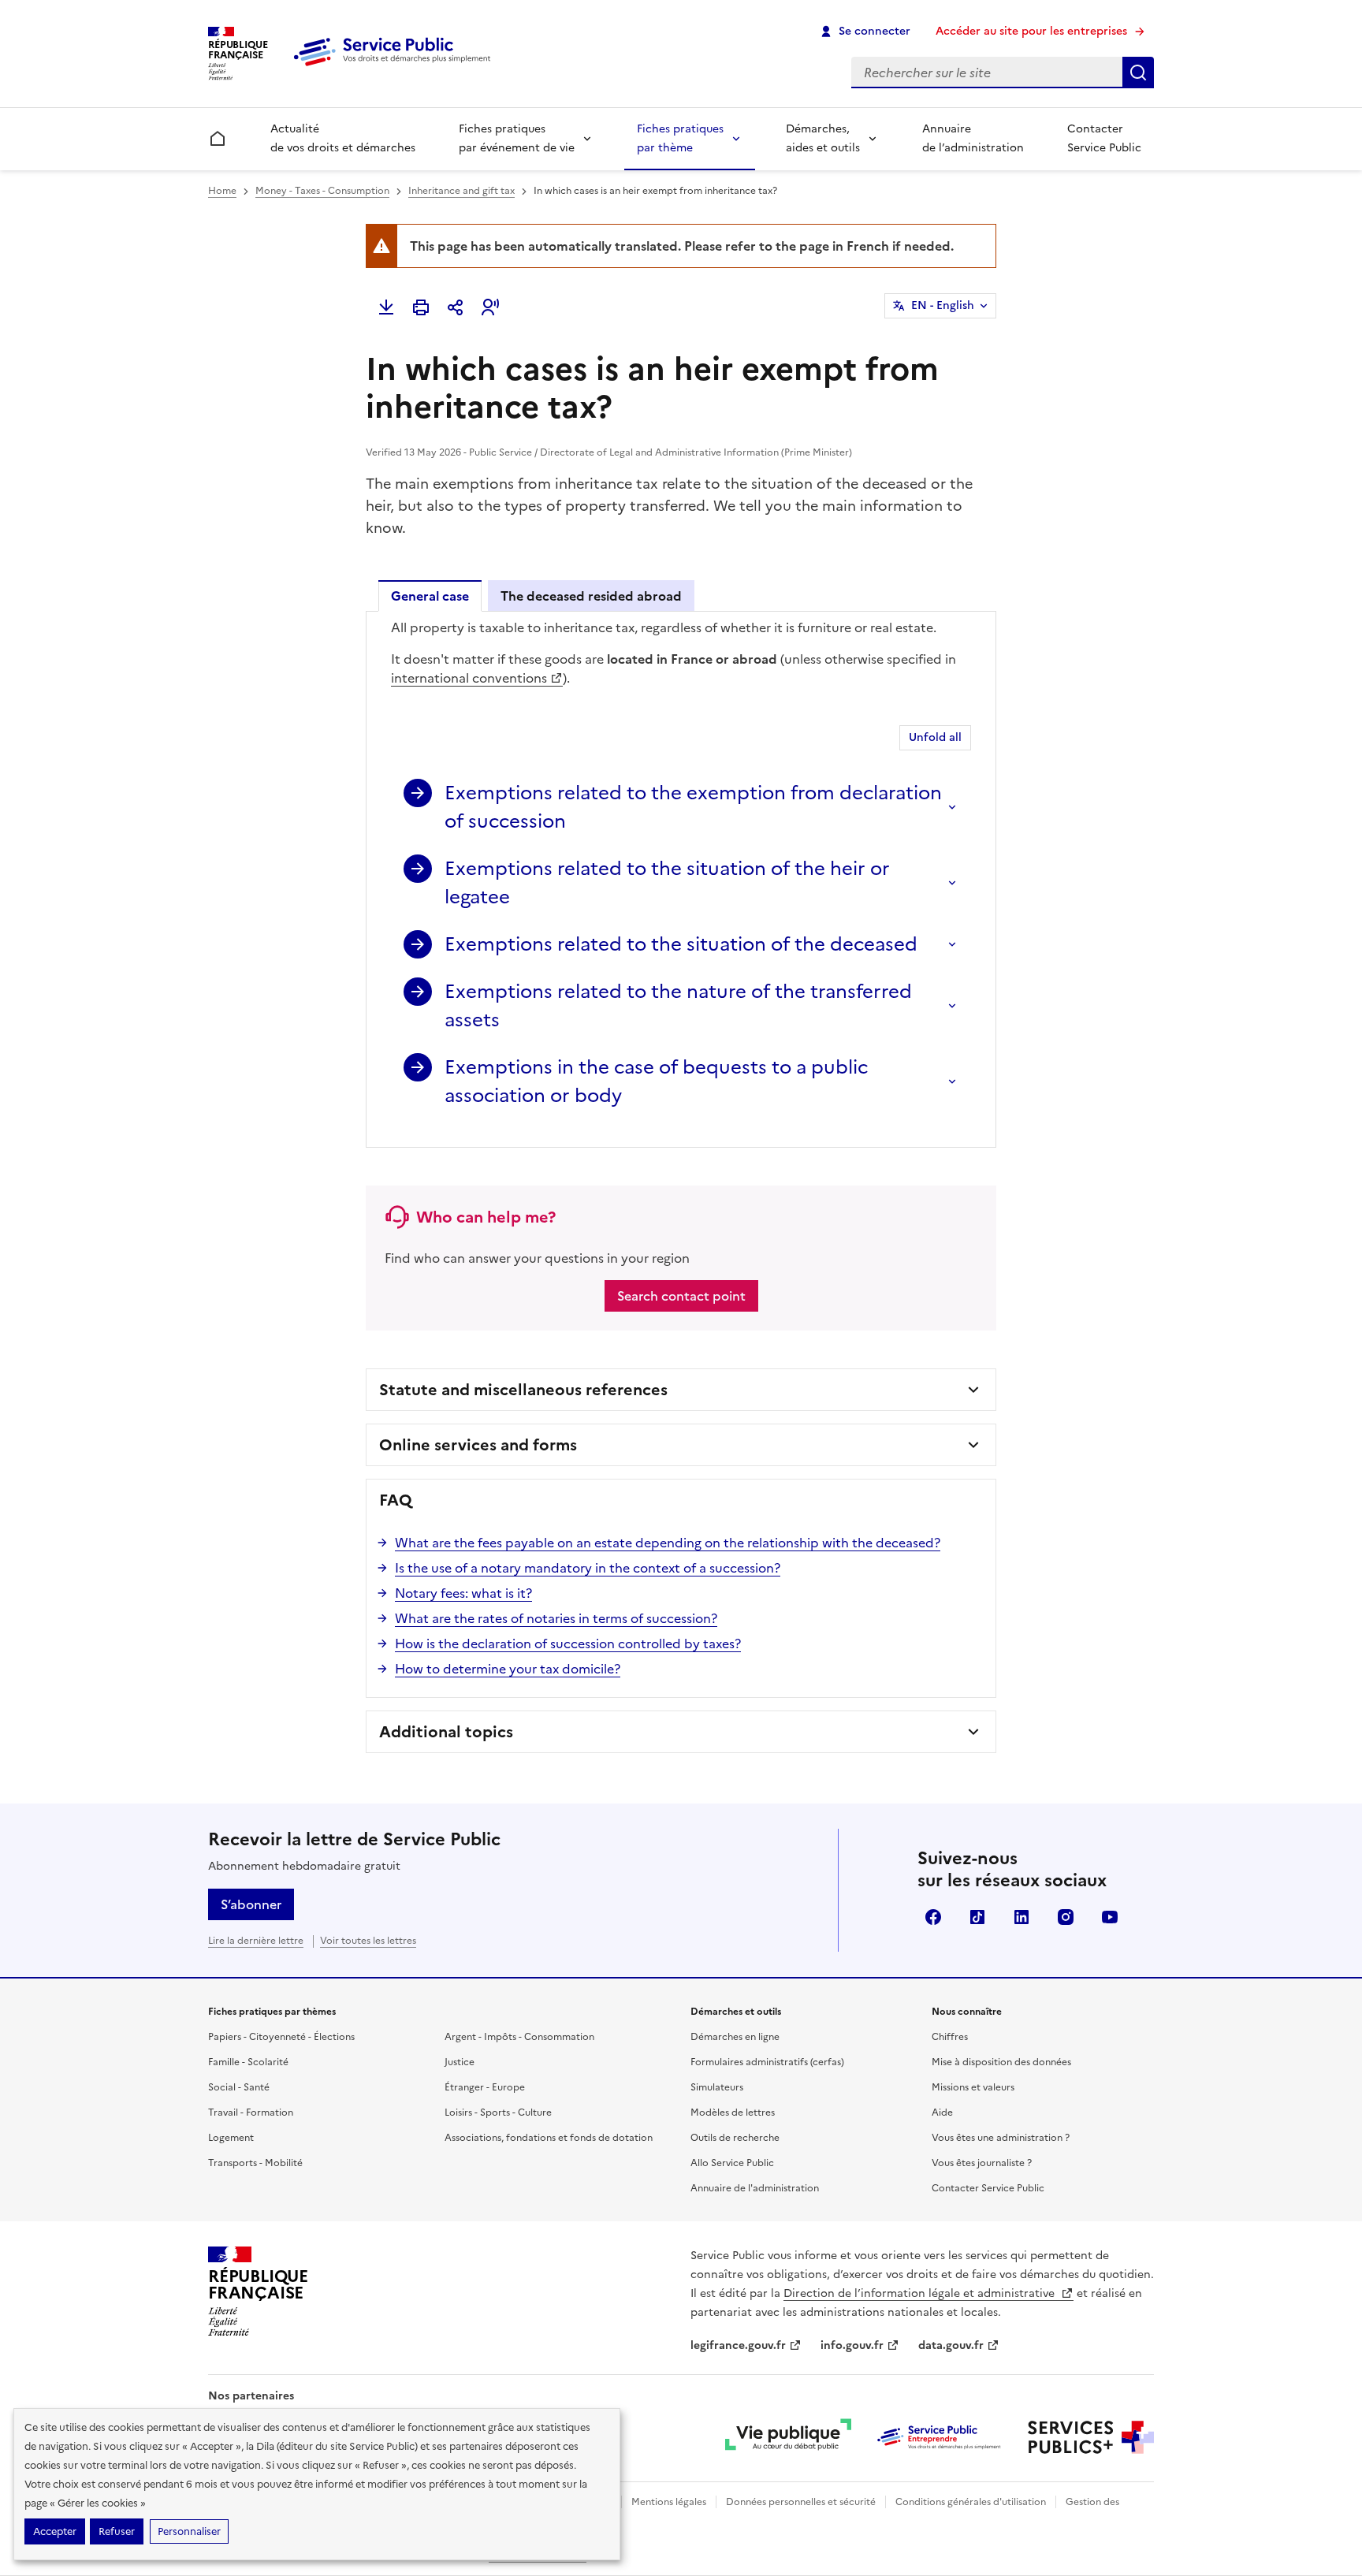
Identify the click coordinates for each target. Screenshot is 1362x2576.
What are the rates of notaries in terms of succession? (556, 1618)
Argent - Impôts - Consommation (519, 2037)
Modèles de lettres (733, 2113)
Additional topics (446, 1732)
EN (943, 305)
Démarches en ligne (735, 2037)
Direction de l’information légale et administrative (921, 2293)
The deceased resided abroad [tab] (591, 596)
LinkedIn (1021, 1917)
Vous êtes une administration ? (1001, 2138)
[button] (490, 307)
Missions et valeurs (973, 2087)
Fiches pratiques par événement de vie (517, 138)
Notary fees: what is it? (463, 1593)
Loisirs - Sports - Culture (498, 2113)
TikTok (977, 1917)
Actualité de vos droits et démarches (343, 138)
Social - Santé (239, 2087)
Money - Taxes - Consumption (322, 191)
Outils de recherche (735, 2138)
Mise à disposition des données (1001, 2062)
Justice (460, 2062)
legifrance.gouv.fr (738, 2345)
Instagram (1066, 1917)
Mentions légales (669, 2502)
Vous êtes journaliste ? (982, 2163)
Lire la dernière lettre (256, 1941)
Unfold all (935, 737)
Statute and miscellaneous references (523, 1390)
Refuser (117, 2531)
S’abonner (251, 1904)
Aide (942, 2113)
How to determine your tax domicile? (508, 1669)
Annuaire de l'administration (755, 2188)
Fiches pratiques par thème (680, 138)
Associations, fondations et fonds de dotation (549, 2138)
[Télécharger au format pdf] (386, 307)
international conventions (469, 678)
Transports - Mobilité (255, 2163)
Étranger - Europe (485, 2087)
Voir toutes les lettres (368, 1941)
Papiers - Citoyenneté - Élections (281, 2037)
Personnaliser (189, 2531)
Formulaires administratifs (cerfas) (767, 2062)
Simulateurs (717, 2087)
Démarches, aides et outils (823, 138)
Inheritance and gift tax (461, 191)
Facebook (933, 1917)
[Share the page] (456, 307)
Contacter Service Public (1104, 138)
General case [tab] (430, 596)
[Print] (421, 307)
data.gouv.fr (951, 2345)
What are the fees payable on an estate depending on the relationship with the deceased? (668, 1543)
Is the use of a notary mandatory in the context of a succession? (588, 1568)
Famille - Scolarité (248, 2062)
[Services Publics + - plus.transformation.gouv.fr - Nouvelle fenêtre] (1091, 2437)
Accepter (55, 2531)
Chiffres (950, 2037)
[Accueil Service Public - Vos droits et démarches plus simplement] (396, 67)
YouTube (1110, 1917)
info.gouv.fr (852, 2345)
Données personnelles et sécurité (801, 2502)
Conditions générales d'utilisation (971, 2502)
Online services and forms (478, 1445)
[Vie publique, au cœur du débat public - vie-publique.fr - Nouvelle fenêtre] (788, 2437)
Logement (231, 2138)
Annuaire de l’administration (973, 138)
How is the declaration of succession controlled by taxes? (568, 1644)
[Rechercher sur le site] (1138, 73)
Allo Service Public (732, 2163)
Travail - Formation (251, 2113)
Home (222, 191)
